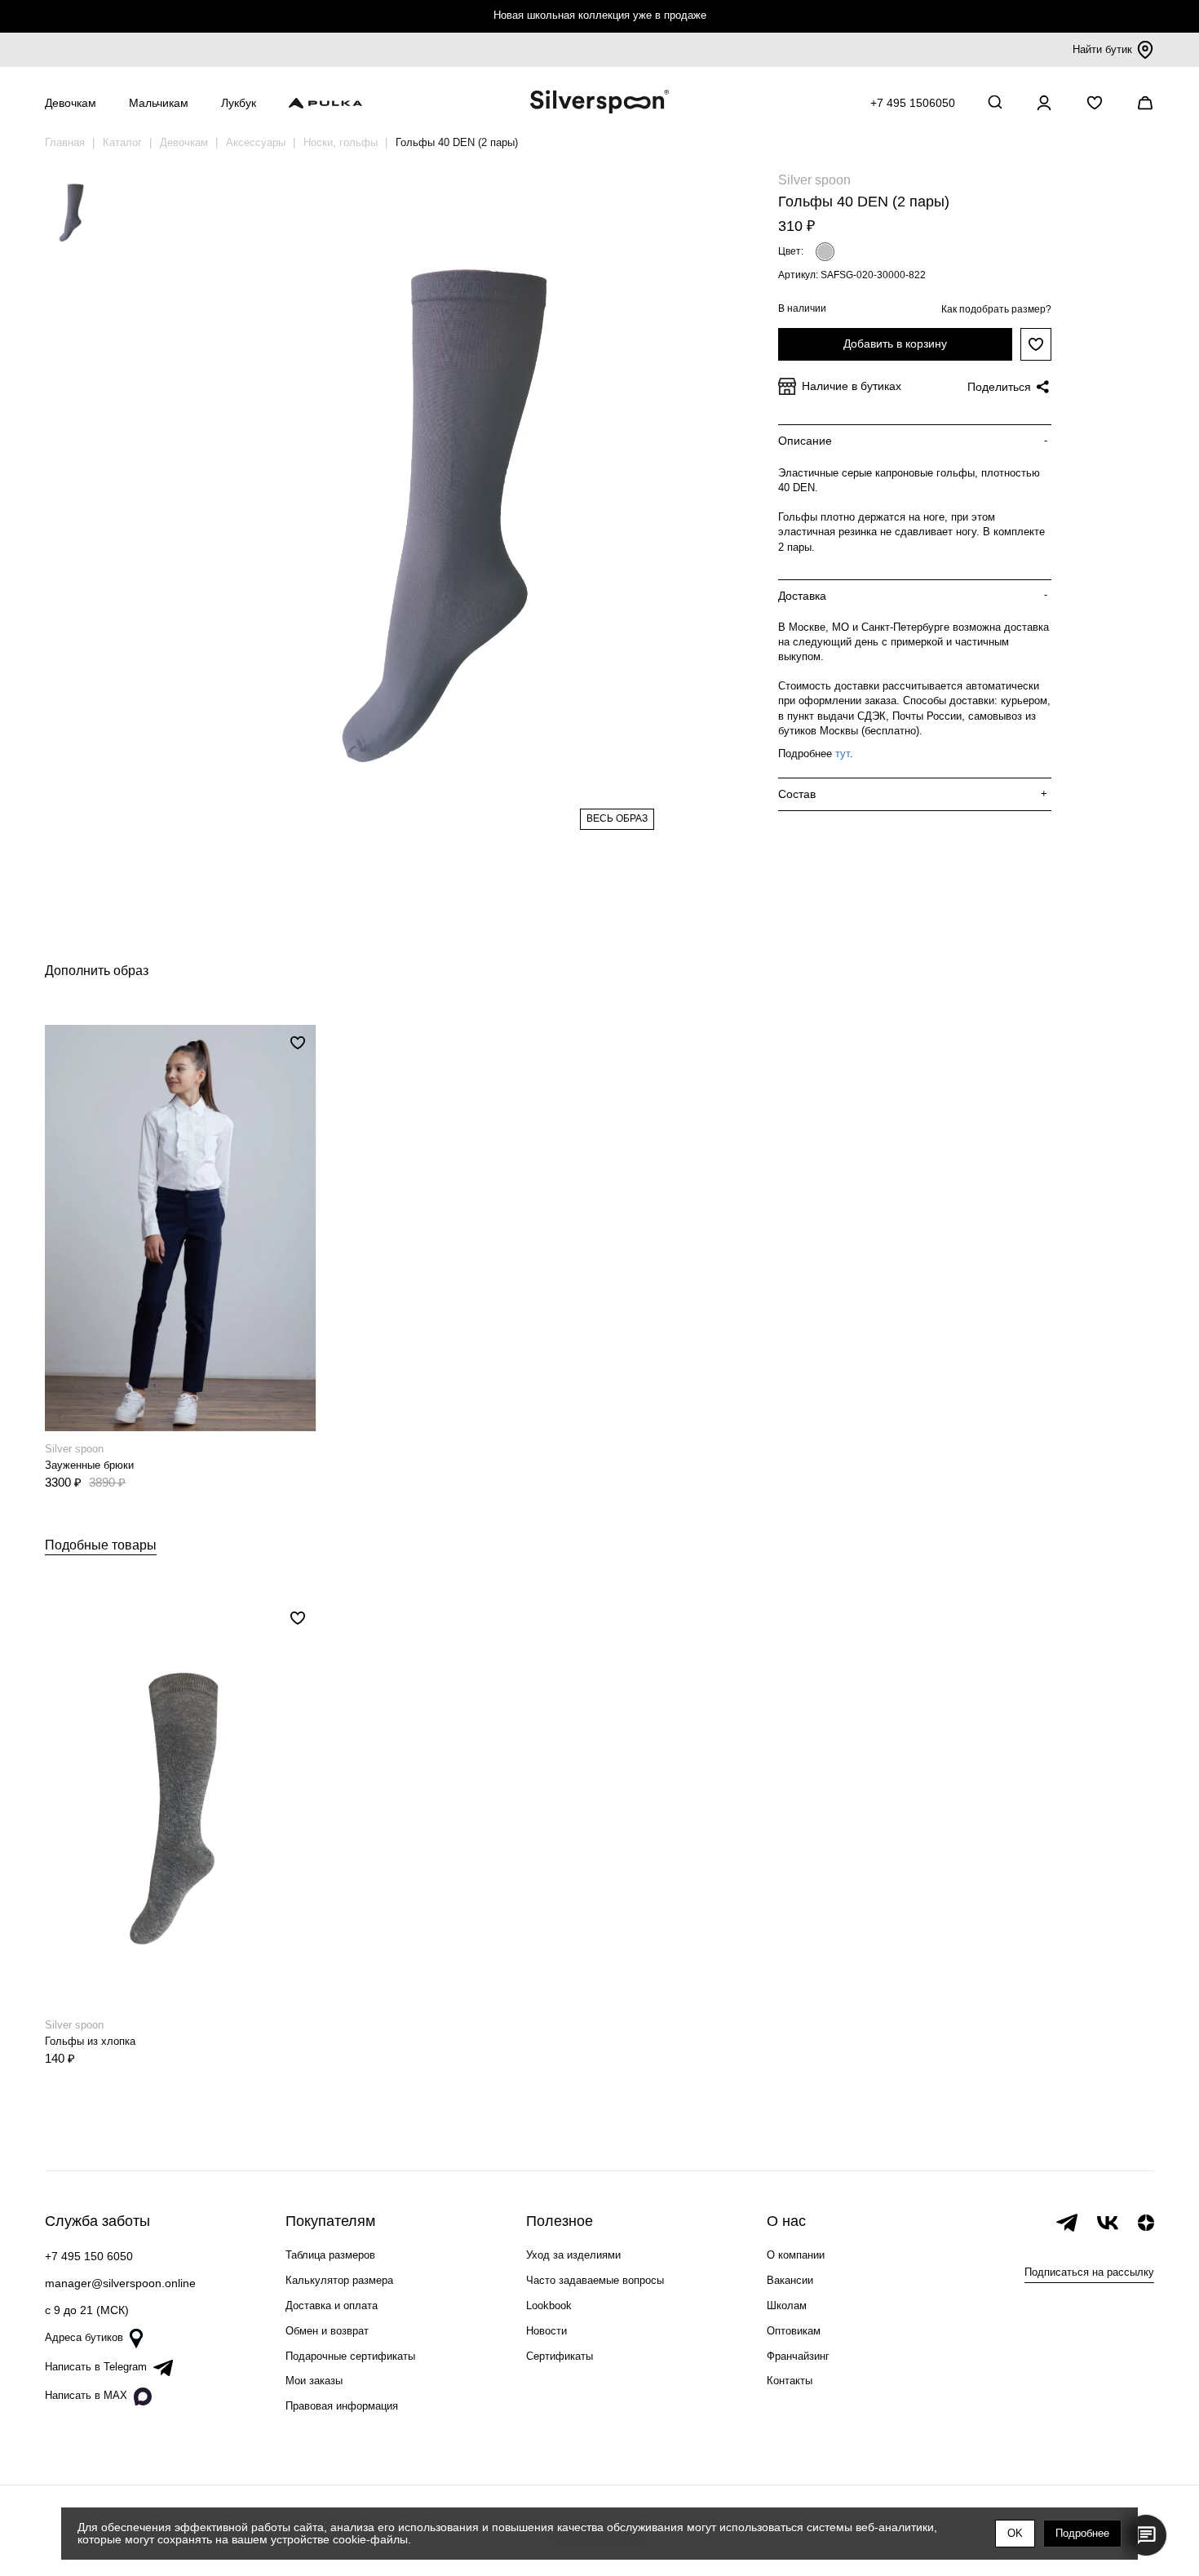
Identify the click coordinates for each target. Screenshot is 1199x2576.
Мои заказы (314, 2381)
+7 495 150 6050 (89, 2256)
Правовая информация (342, 2406)
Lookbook (549, 2306)
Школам (787, 2306)
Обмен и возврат (327, 2331)
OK (1015, 2533)
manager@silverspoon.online (120, 2283)
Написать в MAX (86, 2395)
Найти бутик (1102, 49)
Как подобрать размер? (996, 309)
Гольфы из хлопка (90, 2041)
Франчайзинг (798, 2356)
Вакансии (790, 2280)
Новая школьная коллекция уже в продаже (600, 15)
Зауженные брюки (89, 1465)
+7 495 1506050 (913, 103)
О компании (796, 2255)
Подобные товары (101, 1545)
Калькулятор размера (339, 2280)
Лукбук (239, 103)
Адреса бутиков (84, 2337)
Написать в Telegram (96, 2367)
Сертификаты (560, 2356)
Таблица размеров (330, 2255)
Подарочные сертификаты (350, 2356)
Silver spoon (814, 180)
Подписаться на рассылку (1089, 2272)
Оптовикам (794, 2331)
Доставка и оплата (332, 2306)
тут (843, 754)
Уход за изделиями (573, 2255)
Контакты (790, 2381)
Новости (546, 2331)
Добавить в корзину (895, 344)
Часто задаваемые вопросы (595, 2280)
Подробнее (1082, 2533)
